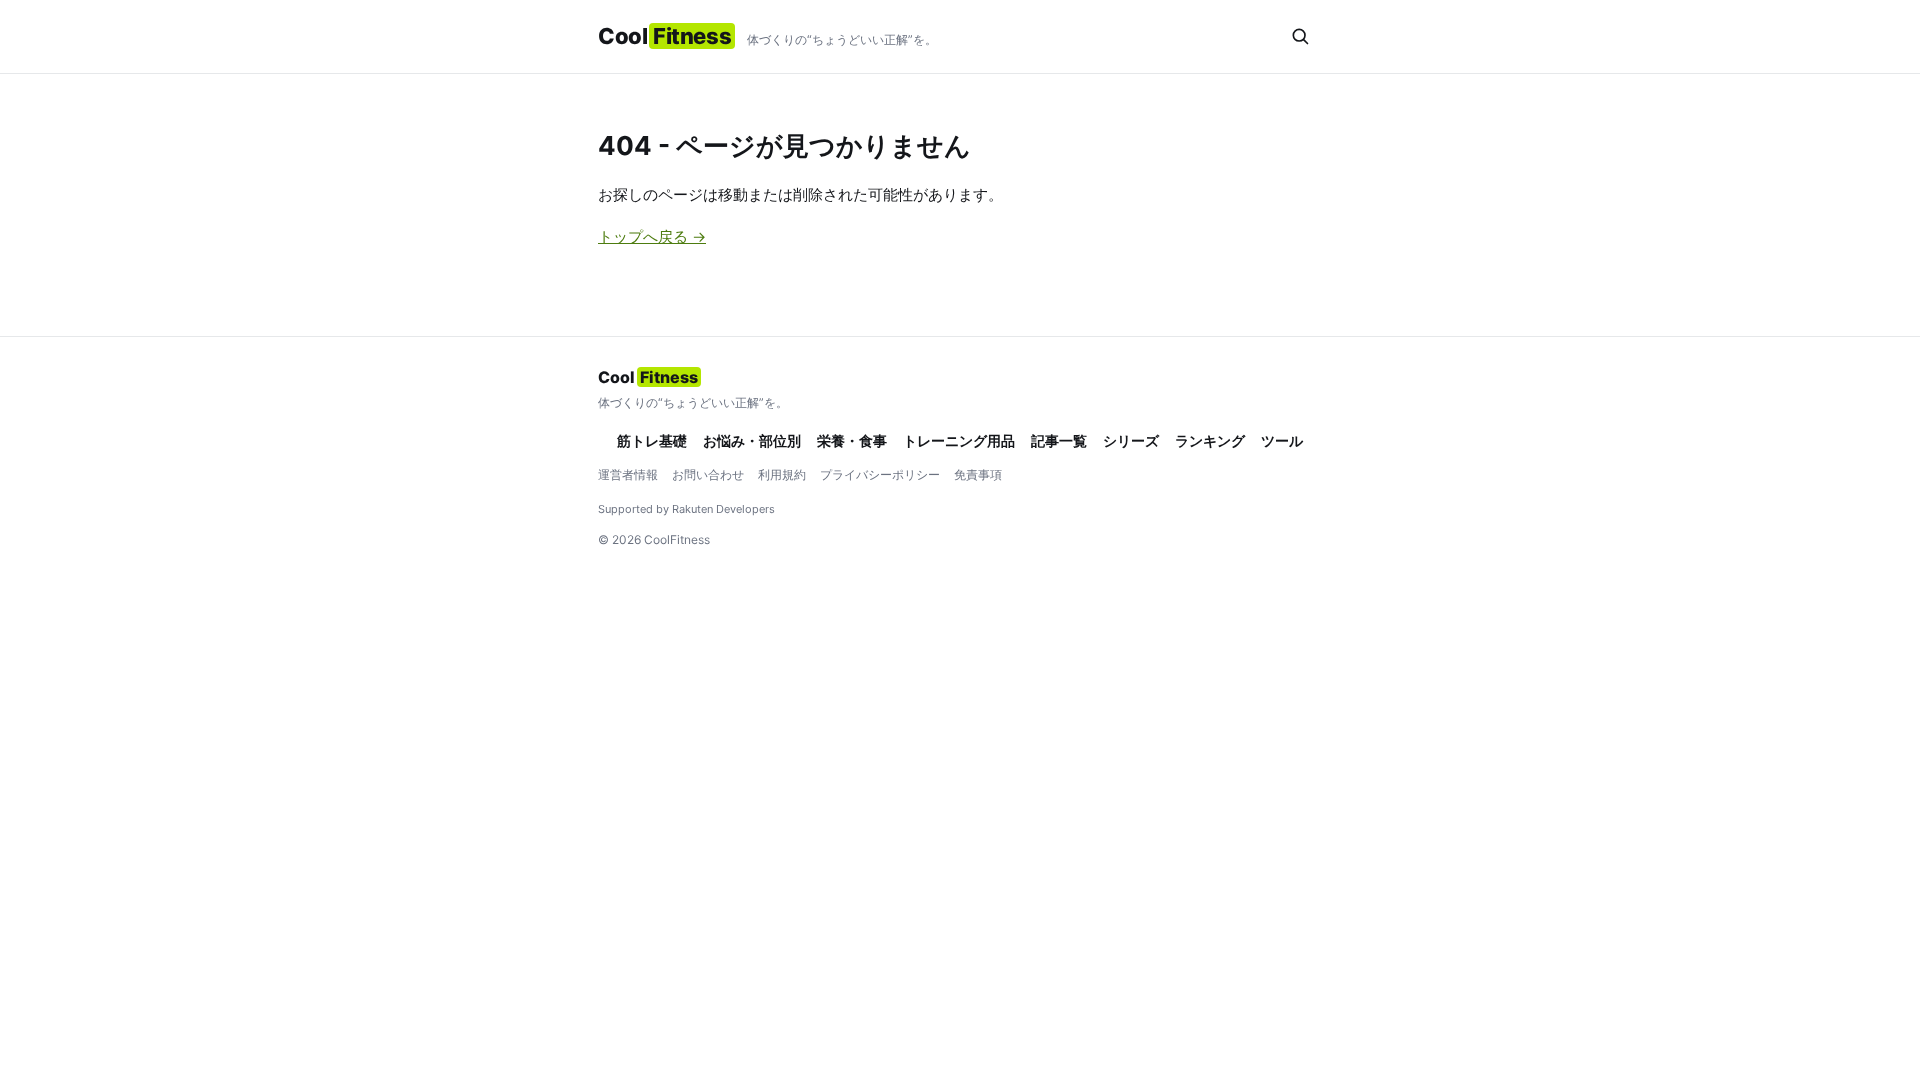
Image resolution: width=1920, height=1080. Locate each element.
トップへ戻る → (652, 236)
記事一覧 (1059, 440)
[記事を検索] (1300, 36)
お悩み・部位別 (752, 440)
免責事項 (978, 474)
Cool (664, 36)
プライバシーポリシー (880, 474)
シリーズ (1131, 440)
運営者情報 (628, 474)
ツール (1282, 440)
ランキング (1210, 440)
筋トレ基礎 (652, 440)
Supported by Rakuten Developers (686, 509)
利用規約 (782, 474)
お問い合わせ (708, 474)
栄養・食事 (852, 440)
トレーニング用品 (959, 440)
